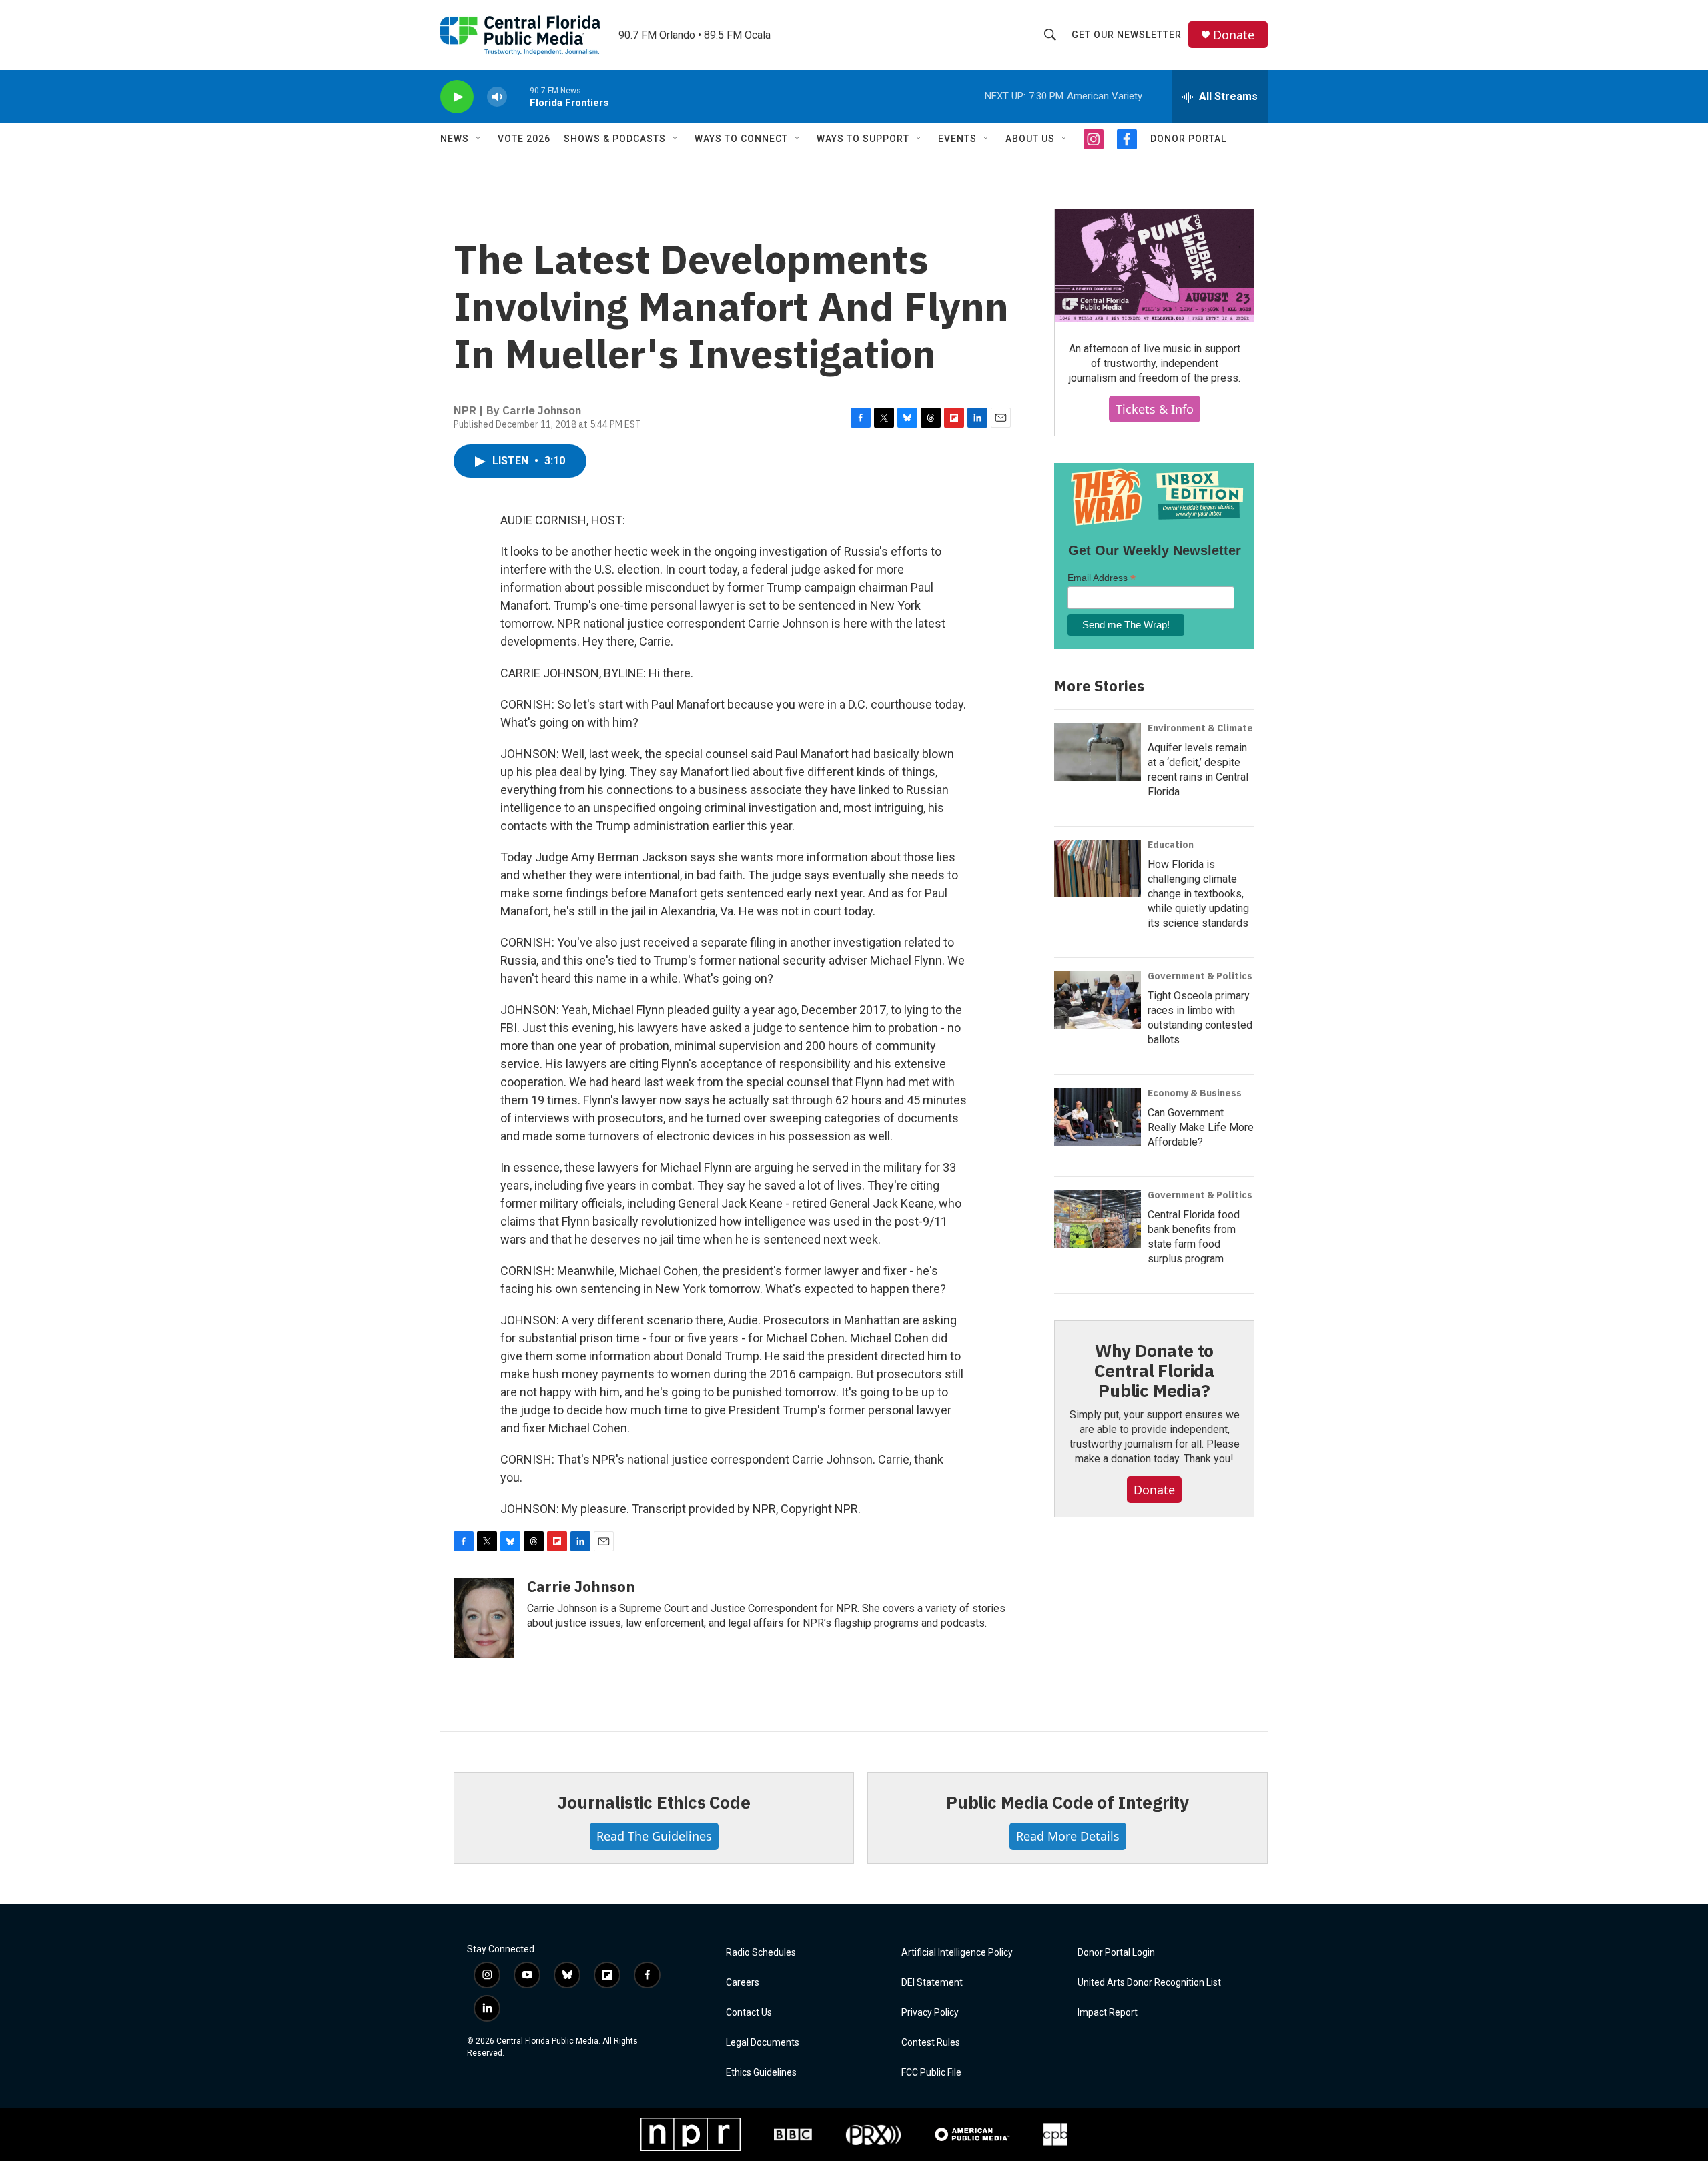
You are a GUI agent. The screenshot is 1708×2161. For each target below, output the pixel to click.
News (455, 139)
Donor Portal (1188, 139)
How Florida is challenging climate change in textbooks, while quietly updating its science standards (1198, 894)
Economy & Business (1195, 1093)
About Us (1030, 139)
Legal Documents (763, 2043)
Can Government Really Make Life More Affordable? (1201, 1127)
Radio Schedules (761, 1953)
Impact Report (1108, 2013)
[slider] (518, 96)
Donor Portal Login (1116, 1953)
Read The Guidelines (654, 1836)
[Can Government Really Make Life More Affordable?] (1098, 1117)
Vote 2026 (524, 139)
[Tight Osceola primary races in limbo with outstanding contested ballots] (1098, 1000)
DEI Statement (932, 1983)
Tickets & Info (1155, 409)
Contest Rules (931, 2043)
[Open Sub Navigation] (479, 139)
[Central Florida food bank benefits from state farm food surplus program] (1098, 1219)
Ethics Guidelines (761, 2073)
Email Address (1102, 578)
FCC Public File (931, 2073)
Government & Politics (1200, 976)
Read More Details (1068, 1836)
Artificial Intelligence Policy (957, 1953)
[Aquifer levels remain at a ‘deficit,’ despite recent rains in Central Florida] (1098, 752)
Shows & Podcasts (615, 139)
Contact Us (749, 2013)
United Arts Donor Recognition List (1149, 1983)
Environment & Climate (1200, 728)
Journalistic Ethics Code (654, 1802)
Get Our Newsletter (1127, 35)
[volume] (497, 97)
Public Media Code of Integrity (1067, 1802)
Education (1171, 845)
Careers (743, 1983)
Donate (1234, 35)
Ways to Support (863, 139)
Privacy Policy (930, 2013)
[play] (457, 97)
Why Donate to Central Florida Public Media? (1154, 1370)
